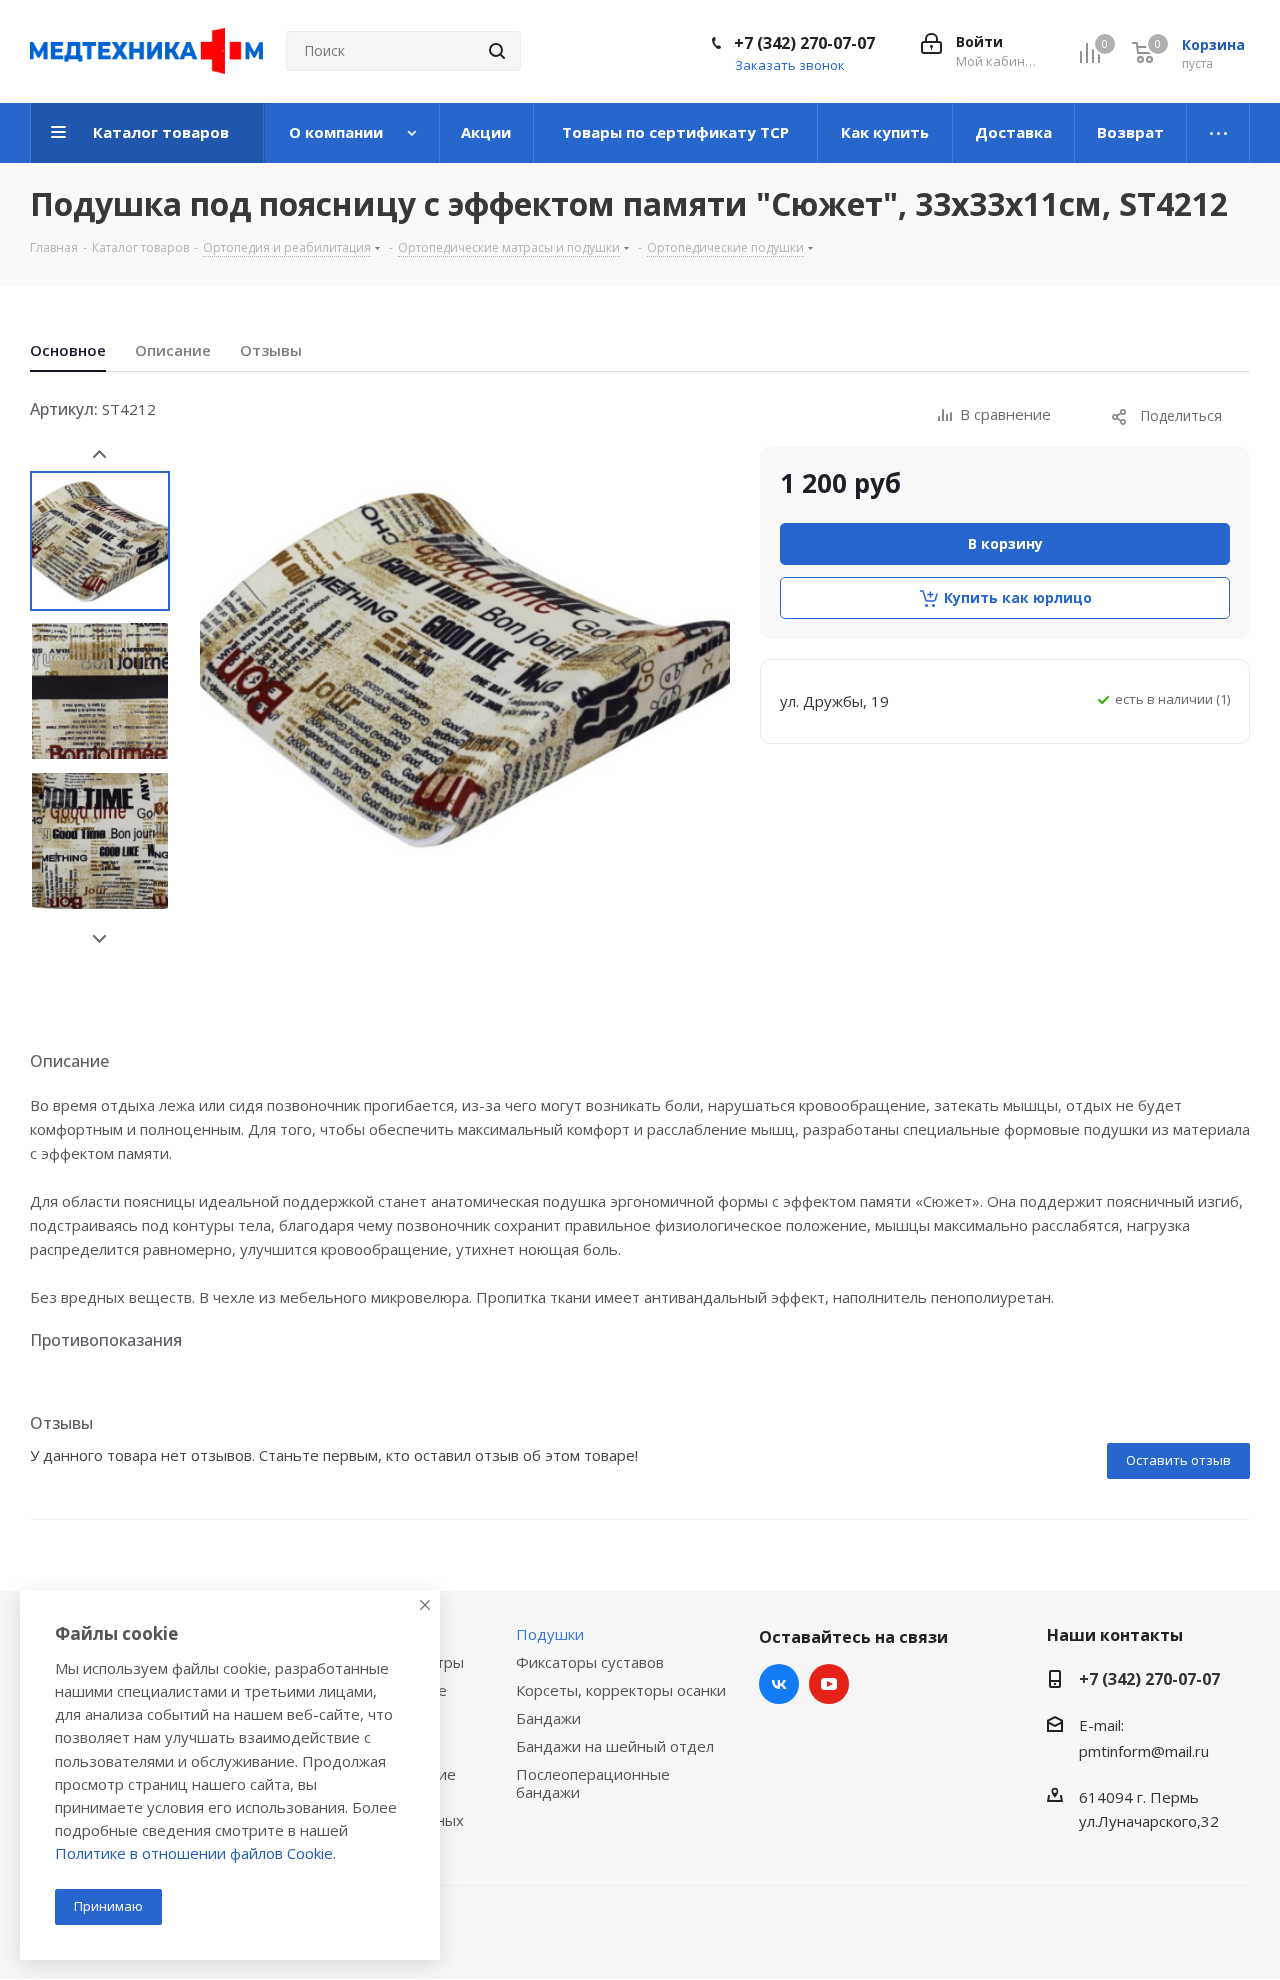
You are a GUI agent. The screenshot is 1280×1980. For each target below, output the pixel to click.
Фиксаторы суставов (590, 1662)
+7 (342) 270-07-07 (804, 43)
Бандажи (548, 1718)
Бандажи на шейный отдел (615, 1746)
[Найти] (497, 51)
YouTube (829, 1684)
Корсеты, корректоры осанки (621, 1690)
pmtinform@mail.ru (1144, 1751)
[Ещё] (1218, 133)
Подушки (550, 1634)
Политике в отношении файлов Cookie (194, 1853)
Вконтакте (779, 1684)
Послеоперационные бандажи (593, 1783)
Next (99, 939)
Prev (99, 454)
